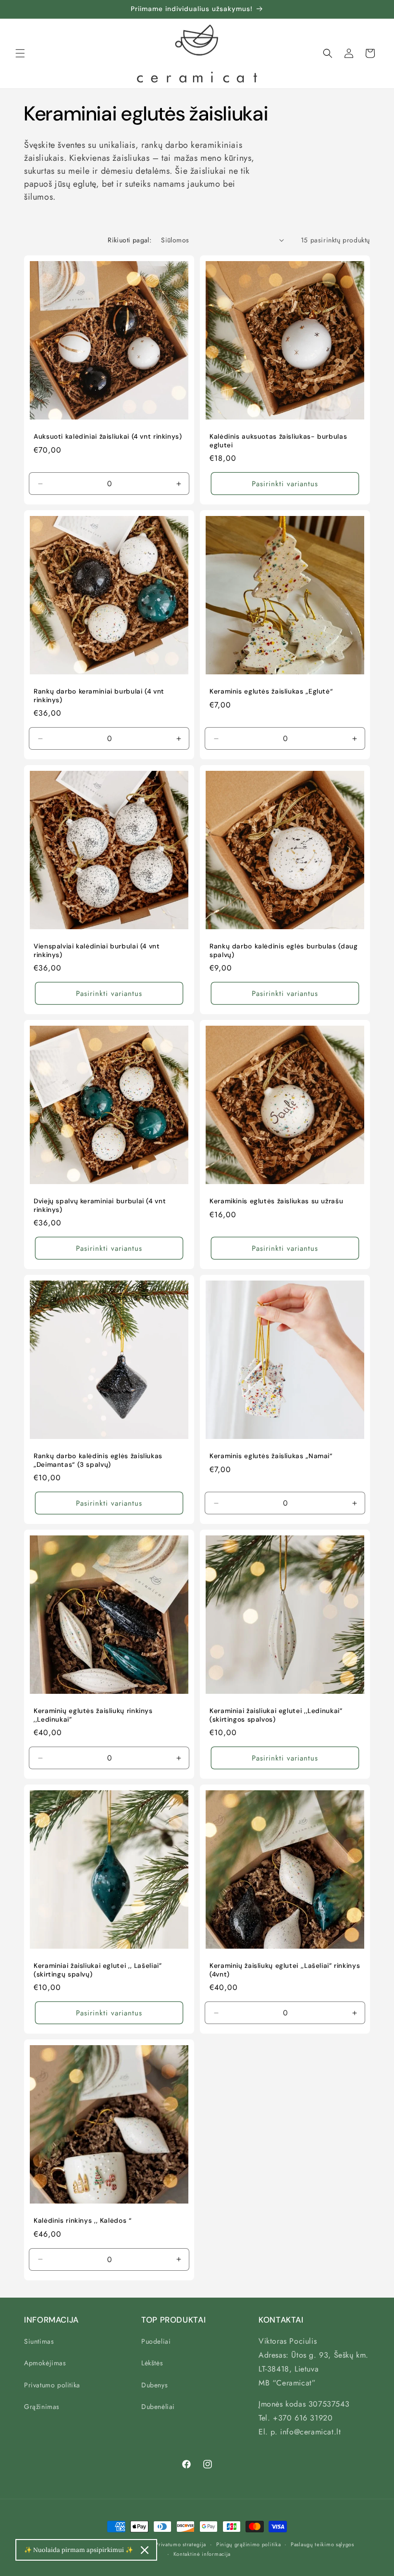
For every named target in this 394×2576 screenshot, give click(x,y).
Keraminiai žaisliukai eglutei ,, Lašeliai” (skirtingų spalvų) (98, 1970)
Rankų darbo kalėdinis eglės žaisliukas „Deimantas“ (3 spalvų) (98, 1460)
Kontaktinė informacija (202, 2554)
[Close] (145, 2550)
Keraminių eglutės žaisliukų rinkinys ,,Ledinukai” (93, 1715)
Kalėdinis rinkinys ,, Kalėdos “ (83, 2221)
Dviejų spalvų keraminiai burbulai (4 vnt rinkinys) (100, 1205)
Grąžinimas (42, 2407)
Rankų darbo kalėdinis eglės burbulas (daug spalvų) (283, 951)
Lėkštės (152, 2363)
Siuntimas (39, 2341)
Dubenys (154, 2385)
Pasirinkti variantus (285, 483)
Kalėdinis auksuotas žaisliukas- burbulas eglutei (278, 441)
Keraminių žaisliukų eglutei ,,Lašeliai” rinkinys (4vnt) (285, 1970)
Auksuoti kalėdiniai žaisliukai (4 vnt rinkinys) (108, 437)
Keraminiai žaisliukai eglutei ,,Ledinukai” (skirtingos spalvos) (276, 1715)
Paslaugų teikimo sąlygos (322, 2544)
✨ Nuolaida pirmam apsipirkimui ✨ (79, 2550)
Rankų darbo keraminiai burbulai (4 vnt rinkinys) (99, 696)
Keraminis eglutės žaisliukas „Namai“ (271, 1456)
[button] (20, 53)
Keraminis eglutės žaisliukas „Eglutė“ (271, 691)
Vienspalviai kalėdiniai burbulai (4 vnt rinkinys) (97, 951)
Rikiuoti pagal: (129, 240)
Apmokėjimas (45, 2363)
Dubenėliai (158, 2407)
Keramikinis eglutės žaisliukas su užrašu (276, 1201)
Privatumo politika (52, 2385)
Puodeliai (156, 2341)
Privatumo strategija (181, 2544)
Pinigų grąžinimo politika (249, 2544)
